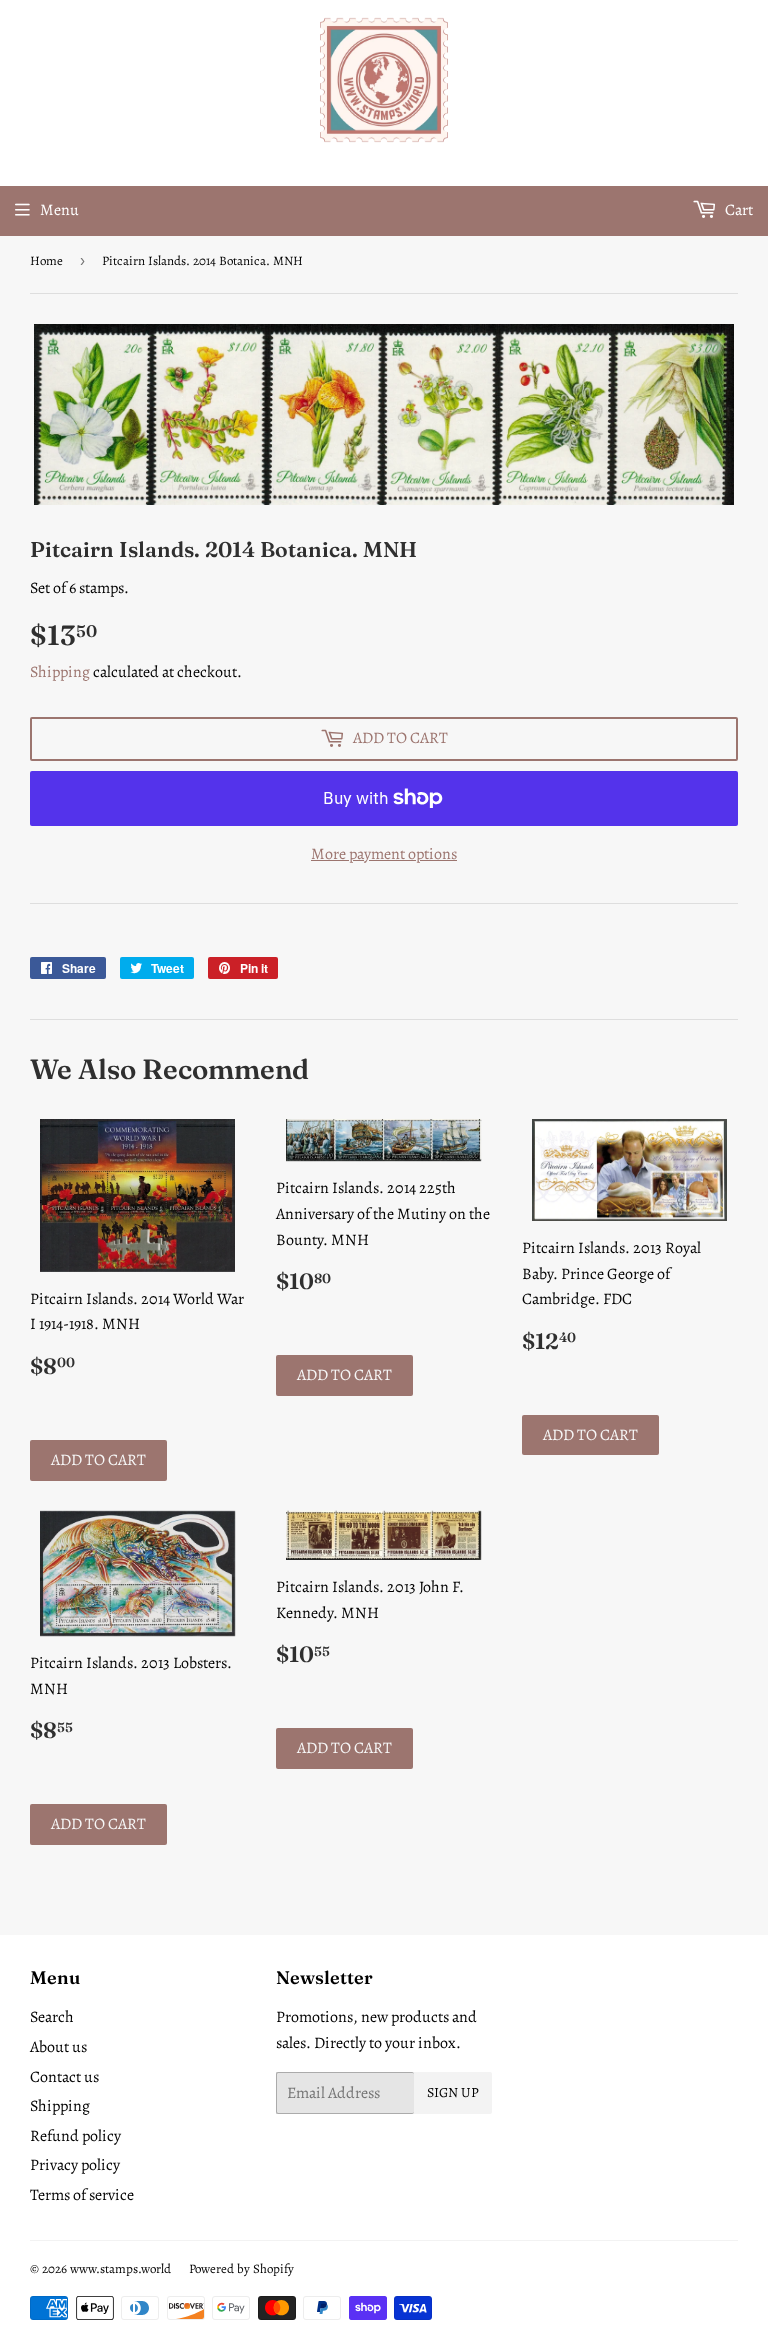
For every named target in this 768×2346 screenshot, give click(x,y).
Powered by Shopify (241, 2268)
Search (52, 2017)
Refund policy (75, 2136)
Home (46, 260)
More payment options (384, 854)
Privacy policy (75, 2165)
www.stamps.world (120, 2268)
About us (58, 2047)
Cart (737, 210)
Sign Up (453, 2092)
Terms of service (82, 2195)
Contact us (64, 2077)
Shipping (60, 672)
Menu (59, 210)
